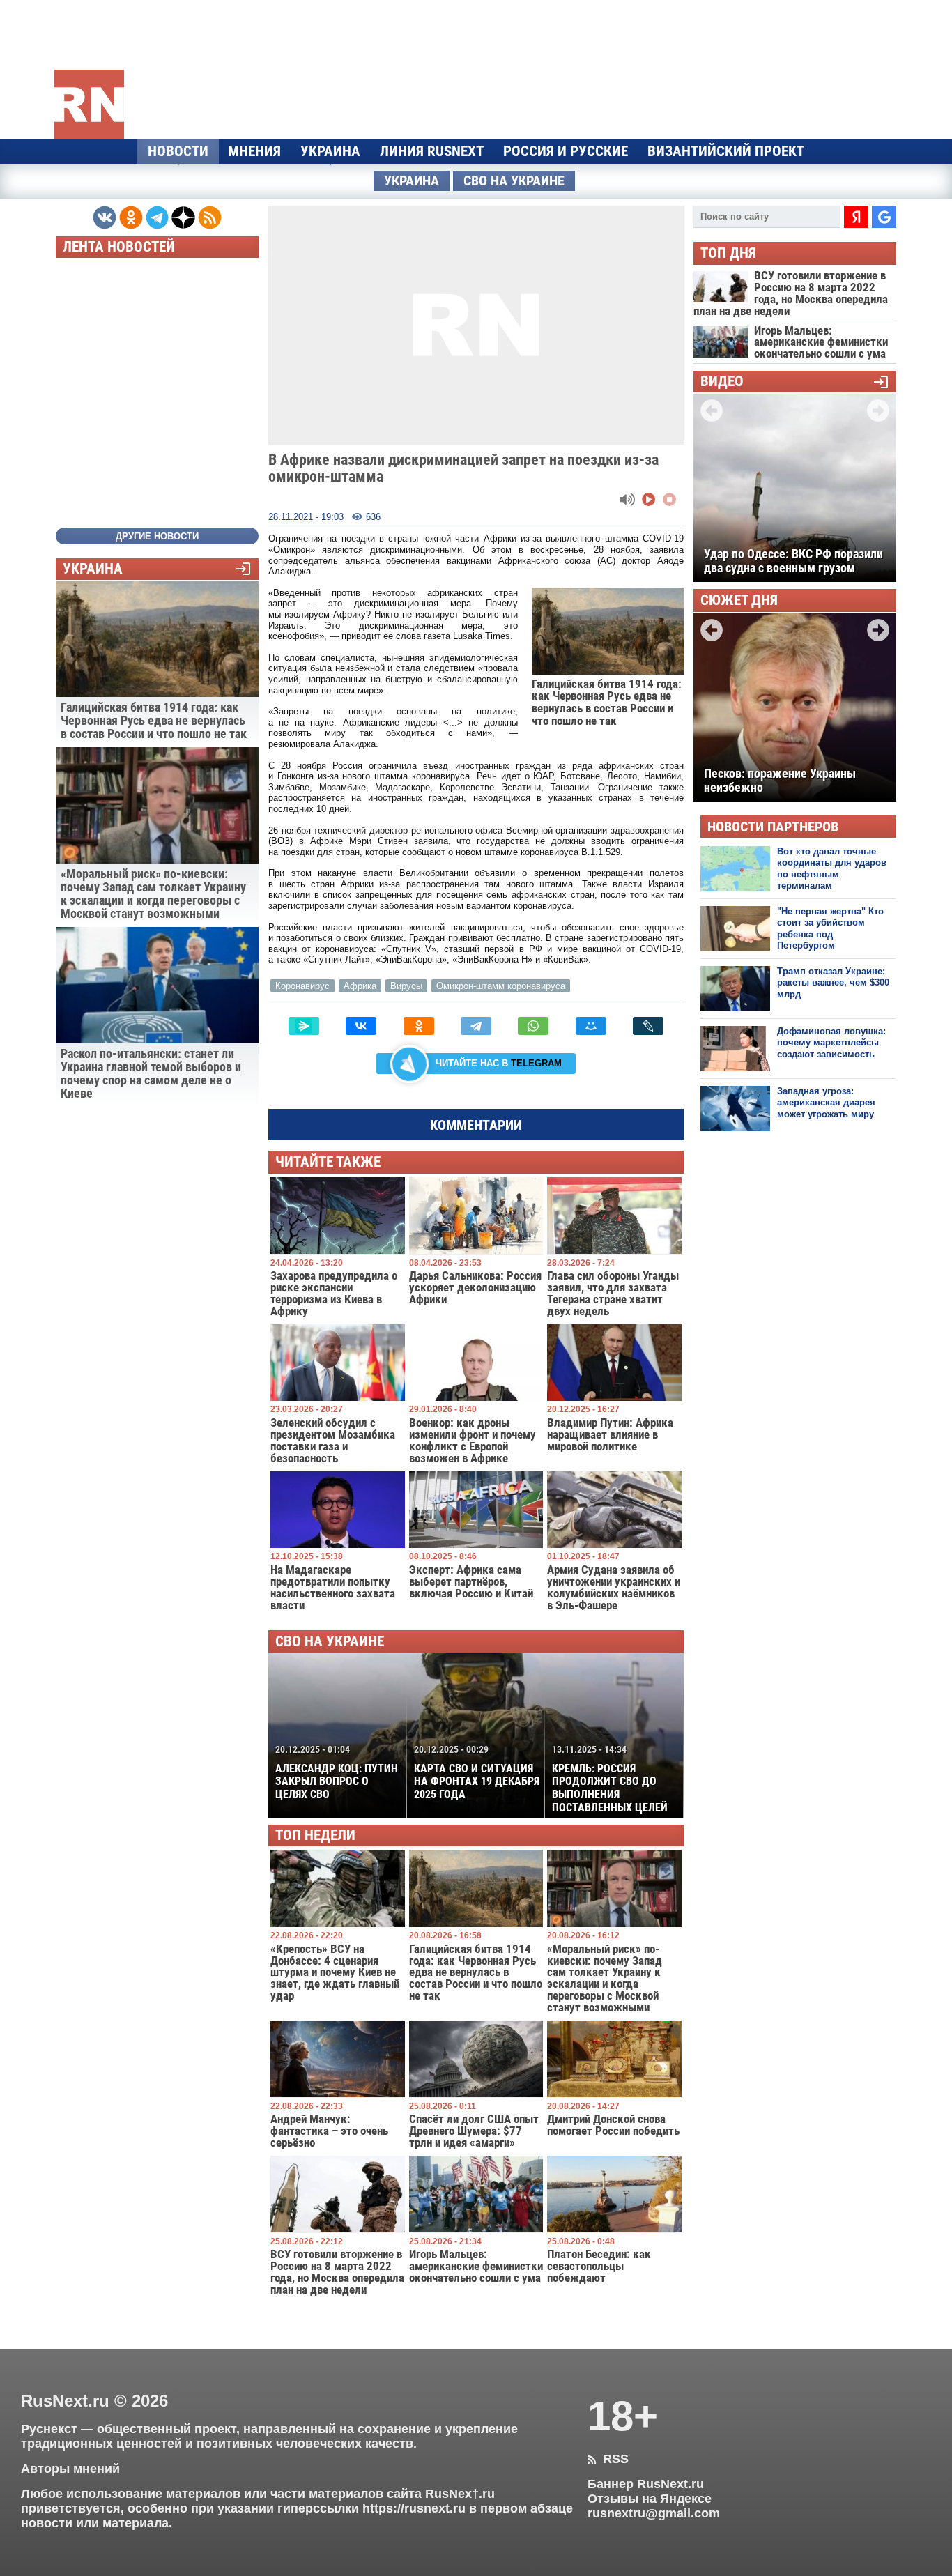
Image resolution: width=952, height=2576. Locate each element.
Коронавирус (302, 986)
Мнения (254, 151)
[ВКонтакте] (361, 1026)
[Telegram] (476, 1026)
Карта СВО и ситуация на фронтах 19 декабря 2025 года (477, 1772)
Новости (178, 151)
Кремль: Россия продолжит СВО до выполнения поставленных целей (610, 1779)
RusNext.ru (65, 2401)
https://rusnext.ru (414, 2508)
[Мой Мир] (591, 1026)
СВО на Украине (514, 181)
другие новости (157, 536)
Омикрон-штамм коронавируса (501, 986)
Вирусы (406, 986)
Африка (360, 986)
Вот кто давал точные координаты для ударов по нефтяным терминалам (832, 868)
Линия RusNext (432, 151)
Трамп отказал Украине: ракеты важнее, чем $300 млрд (833, 983)
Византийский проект (726, 151)
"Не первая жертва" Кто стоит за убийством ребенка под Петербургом (830, 928)
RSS (608, 2459)
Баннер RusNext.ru (646, 2484)
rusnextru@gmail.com (654, 2513)
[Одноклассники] (419, 1026)
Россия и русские (566, 151)
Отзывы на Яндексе (650, 2499)
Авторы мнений (70, 2469)
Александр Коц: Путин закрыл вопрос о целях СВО (337, 1772)
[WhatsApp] (533, 1026)
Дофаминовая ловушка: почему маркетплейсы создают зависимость (831, 1043)
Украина (330, 151)
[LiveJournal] (648, 1026)
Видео (722, 382)
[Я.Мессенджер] (304, 1026)
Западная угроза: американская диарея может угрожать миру (826, 1103)
